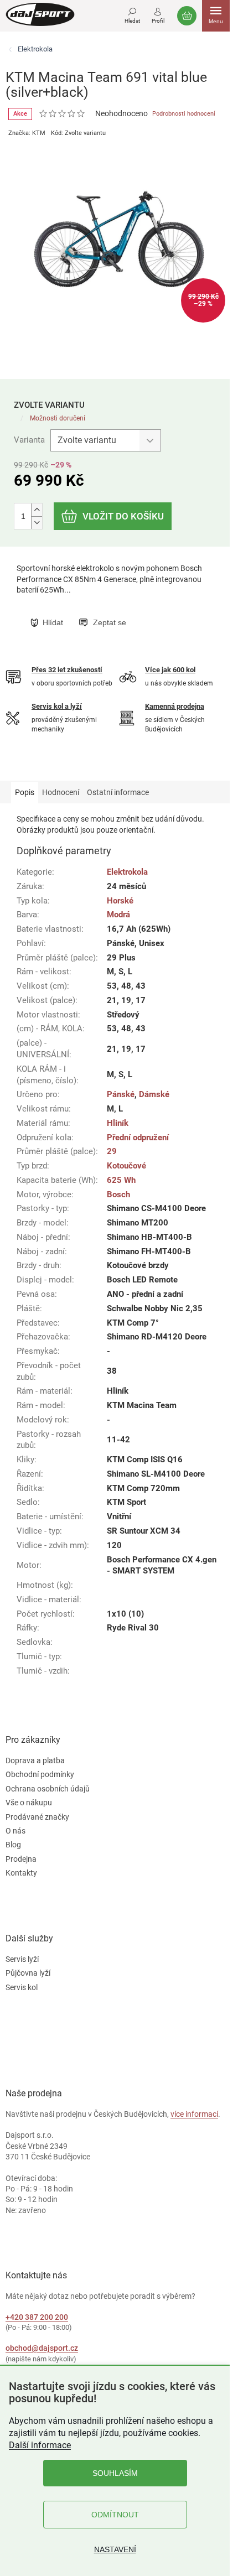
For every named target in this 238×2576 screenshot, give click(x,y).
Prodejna (21, 1859)
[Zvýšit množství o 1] (37, 510)
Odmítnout (115, 2515)
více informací (194, 2114)
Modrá (118, 915)
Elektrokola (127, 872)
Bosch (118, 1194)
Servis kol (22, 1987)
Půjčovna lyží (28, 1973)
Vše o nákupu (29, 1803)
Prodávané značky (37, 1817)
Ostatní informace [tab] (118, 792)
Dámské (154, 1094)
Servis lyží (22, 1959)
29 (112, 1151)
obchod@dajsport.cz (42, 2348)
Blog (13, 1845)
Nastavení (115, 2549)
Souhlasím (115, 2473)
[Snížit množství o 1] (37, 523)
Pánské (121, 1094)
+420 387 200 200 (37, 2317)
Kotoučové (126, 1166)
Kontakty (21, 1873)
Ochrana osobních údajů (48, 1789)
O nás (15, 1831)
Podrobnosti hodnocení (184, 114)
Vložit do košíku (123, 516)
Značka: (27, 133)
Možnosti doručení (58, 418)
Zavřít (87, 611)
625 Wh (121, 1180)
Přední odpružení (138, 1138)
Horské (120, 901)
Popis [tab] (25, 792)
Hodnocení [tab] (61, 792)
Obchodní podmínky (40, 1774)
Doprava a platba (35, 1760)
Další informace (40, 2445)
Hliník (118, 1123)
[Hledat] (132, 14)
